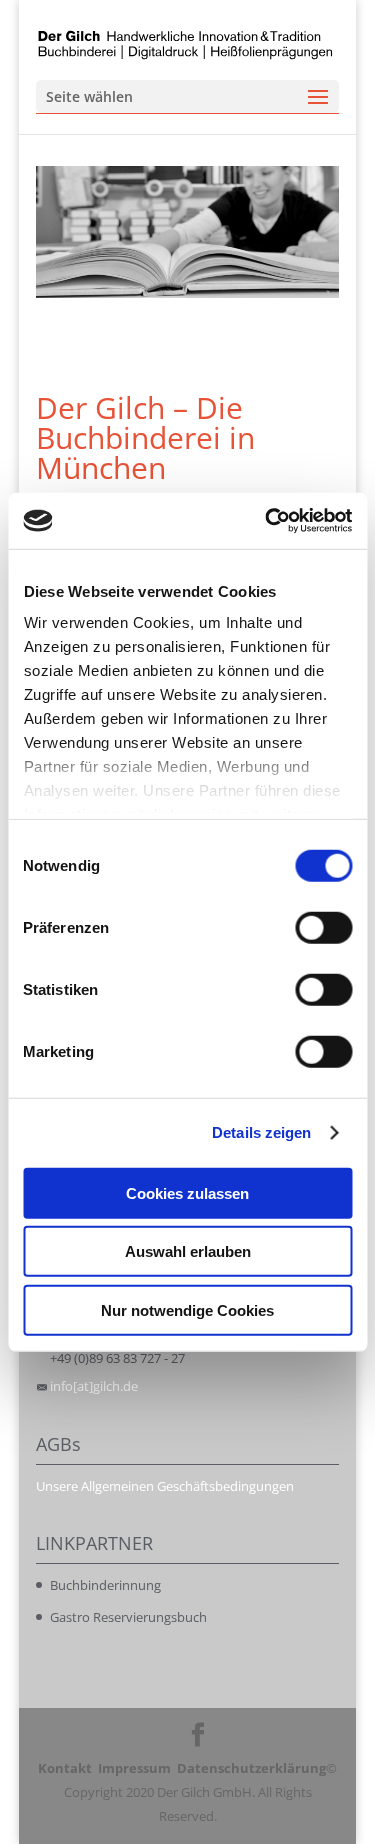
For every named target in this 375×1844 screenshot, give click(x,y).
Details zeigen (261, 1132)
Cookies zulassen (187, 1192)
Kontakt (65, 1768)
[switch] (323, 927)
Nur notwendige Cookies (187, 1309)
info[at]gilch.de (94, 1386)
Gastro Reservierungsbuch (128, 1617)
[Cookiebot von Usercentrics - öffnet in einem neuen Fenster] (267, 521)
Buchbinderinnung (105, 1585)
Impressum (134, 1768)
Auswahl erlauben (188, 1251)
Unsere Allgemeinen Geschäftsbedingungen (165, 1486)
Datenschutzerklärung (251, 1768)
